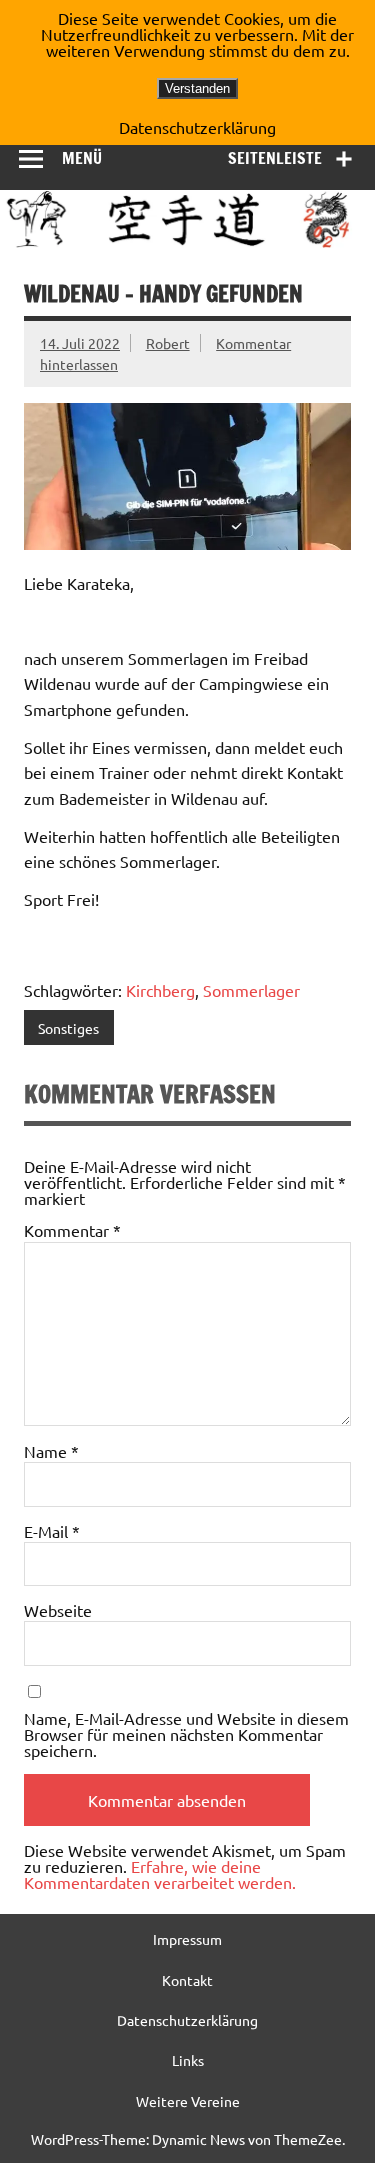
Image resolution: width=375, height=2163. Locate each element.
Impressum (187, 1939)
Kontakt (187, 1980)
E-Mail (52, 1531)
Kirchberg (160, 990)
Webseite (58, 1610)
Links (188, 2060)
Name (51, 1451)
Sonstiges (68, 1028)
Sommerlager (251, 990)
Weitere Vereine (188, 2101)
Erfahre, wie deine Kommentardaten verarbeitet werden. (160, 1874)
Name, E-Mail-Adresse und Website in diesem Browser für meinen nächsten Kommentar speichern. (186, 1734)
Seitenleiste (275, 158)
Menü (82, 158)
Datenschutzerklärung (187, 2020)
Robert (168, 343)
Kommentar (72, 1230)
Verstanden (197, 88)
